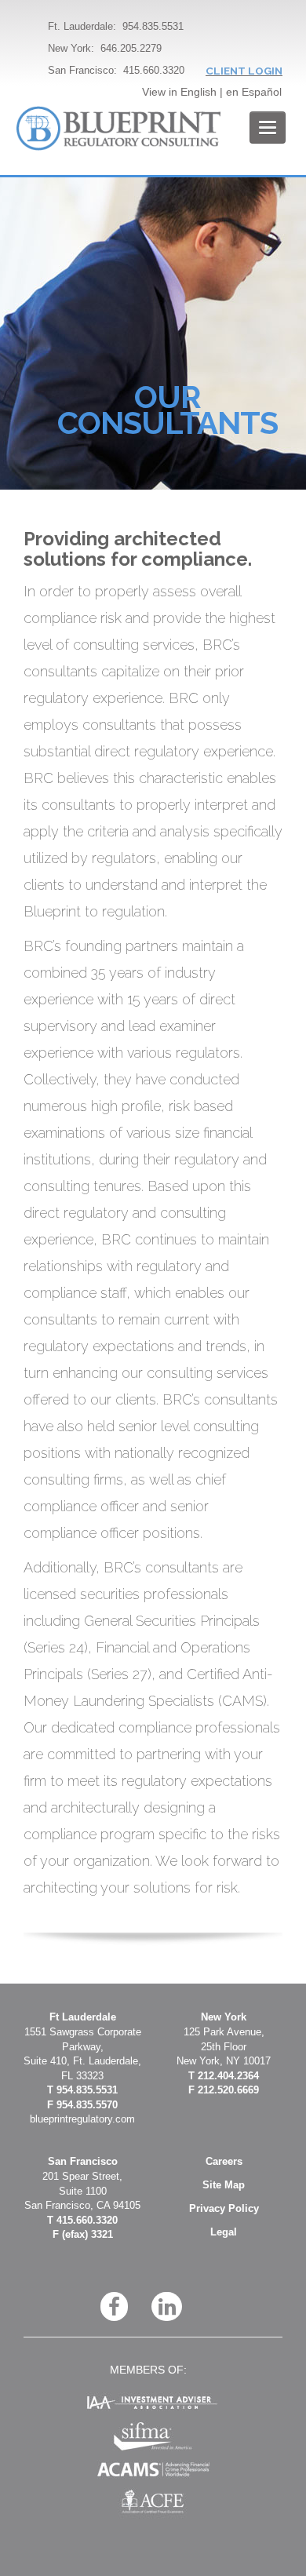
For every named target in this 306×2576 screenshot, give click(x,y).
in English (193, 92)
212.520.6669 (228, 2090)
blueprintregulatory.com (82, 2119)
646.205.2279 (131, 48)
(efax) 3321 (87, 2234)
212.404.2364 (228, 2076)
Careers (224, 2161)
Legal (224, 2232)
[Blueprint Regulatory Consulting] (118, 128)
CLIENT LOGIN (244, 71)
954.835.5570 (87, 2105)
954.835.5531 (153, 26)
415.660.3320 (154, 70)
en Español (254, 92)
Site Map (224, 2185)
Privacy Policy (224, 2208)
